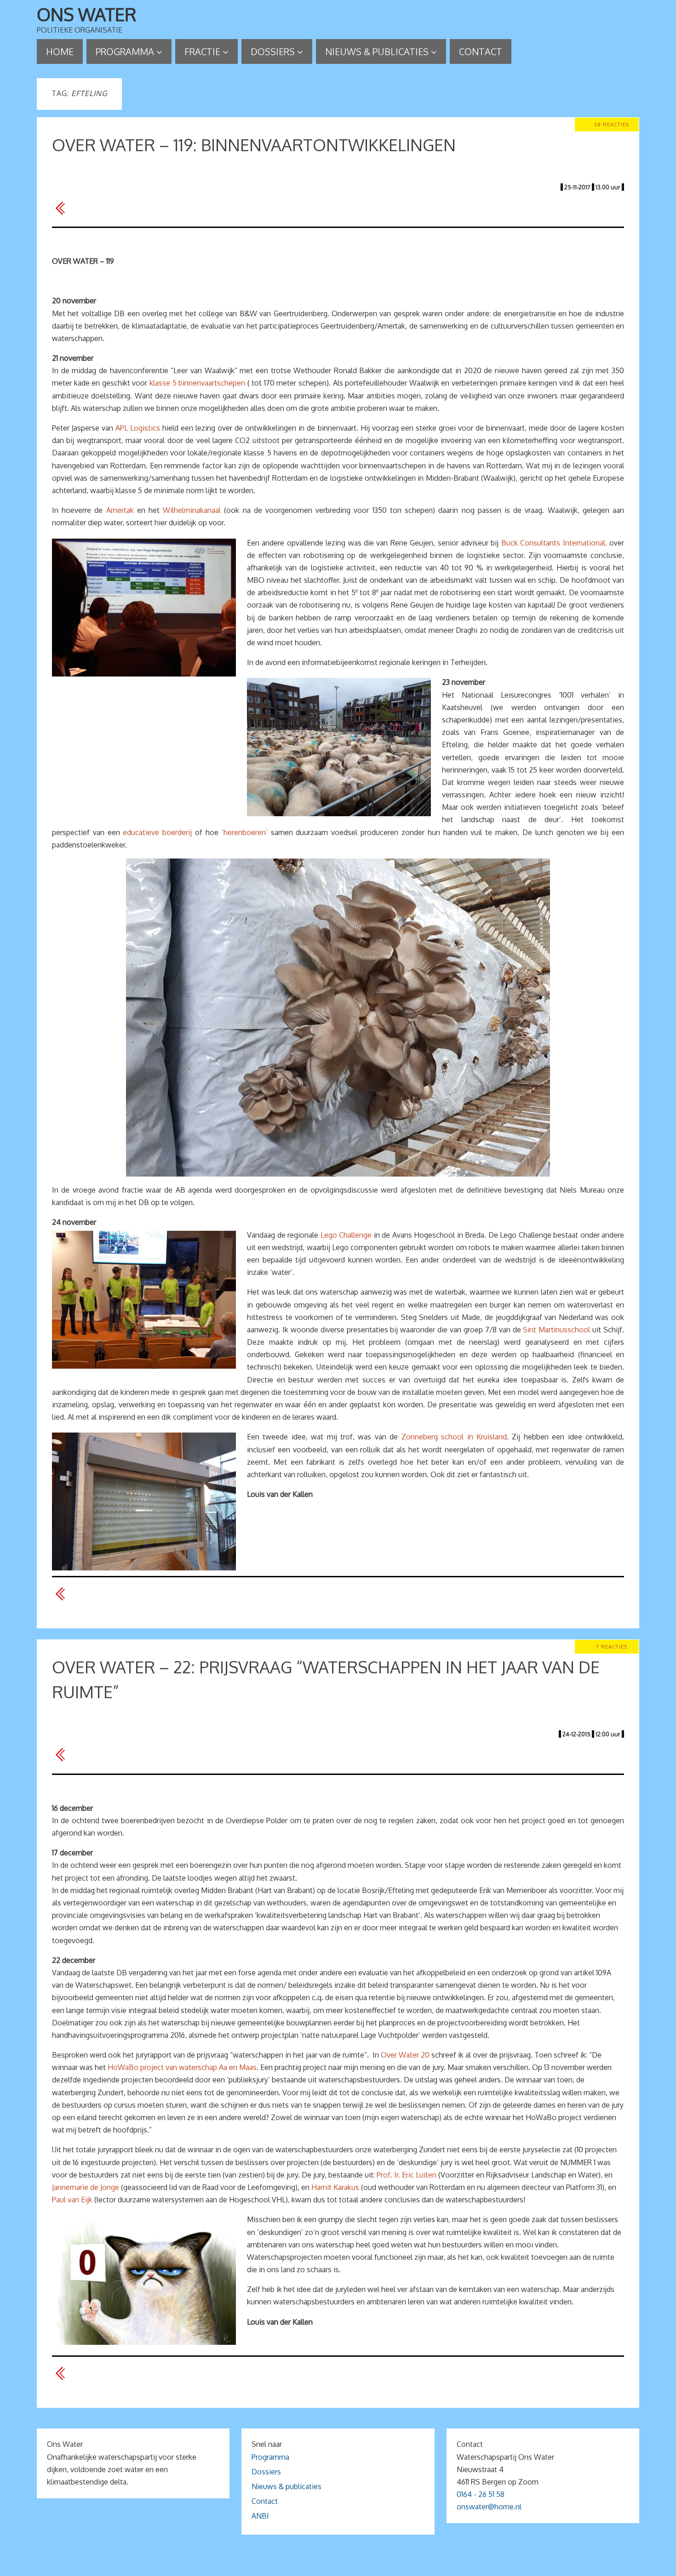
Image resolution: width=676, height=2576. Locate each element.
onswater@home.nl (489, 2507)
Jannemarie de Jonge (86, 2187)
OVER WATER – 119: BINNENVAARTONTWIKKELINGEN (254, 145)
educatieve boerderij (157, 832)
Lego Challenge (346, 1235)
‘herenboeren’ (245, 832)
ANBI (260, 2516)
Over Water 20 (405, 2055)
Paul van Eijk (72, 2200)
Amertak (120, 510)
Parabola (354, 2566)
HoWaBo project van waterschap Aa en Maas (182, 2067)
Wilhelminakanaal (192, 510)
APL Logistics (138, 428)
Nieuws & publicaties (286, 2486)
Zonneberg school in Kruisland (454, 1437)
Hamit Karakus (335, 2187)
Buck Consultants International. (554, 543)
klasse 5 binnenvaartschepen (197, 383)
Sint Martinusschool (556, 1330)
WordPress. (392, 2566)
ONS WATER (87, 14)
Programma (270, 2457)
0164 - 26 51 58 (481, 2494)
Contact (265, 2501)
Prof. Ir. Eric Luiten (407, 2175)
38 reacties (612, 124)
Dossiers (266, 2472)
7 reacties (612, 1646)
